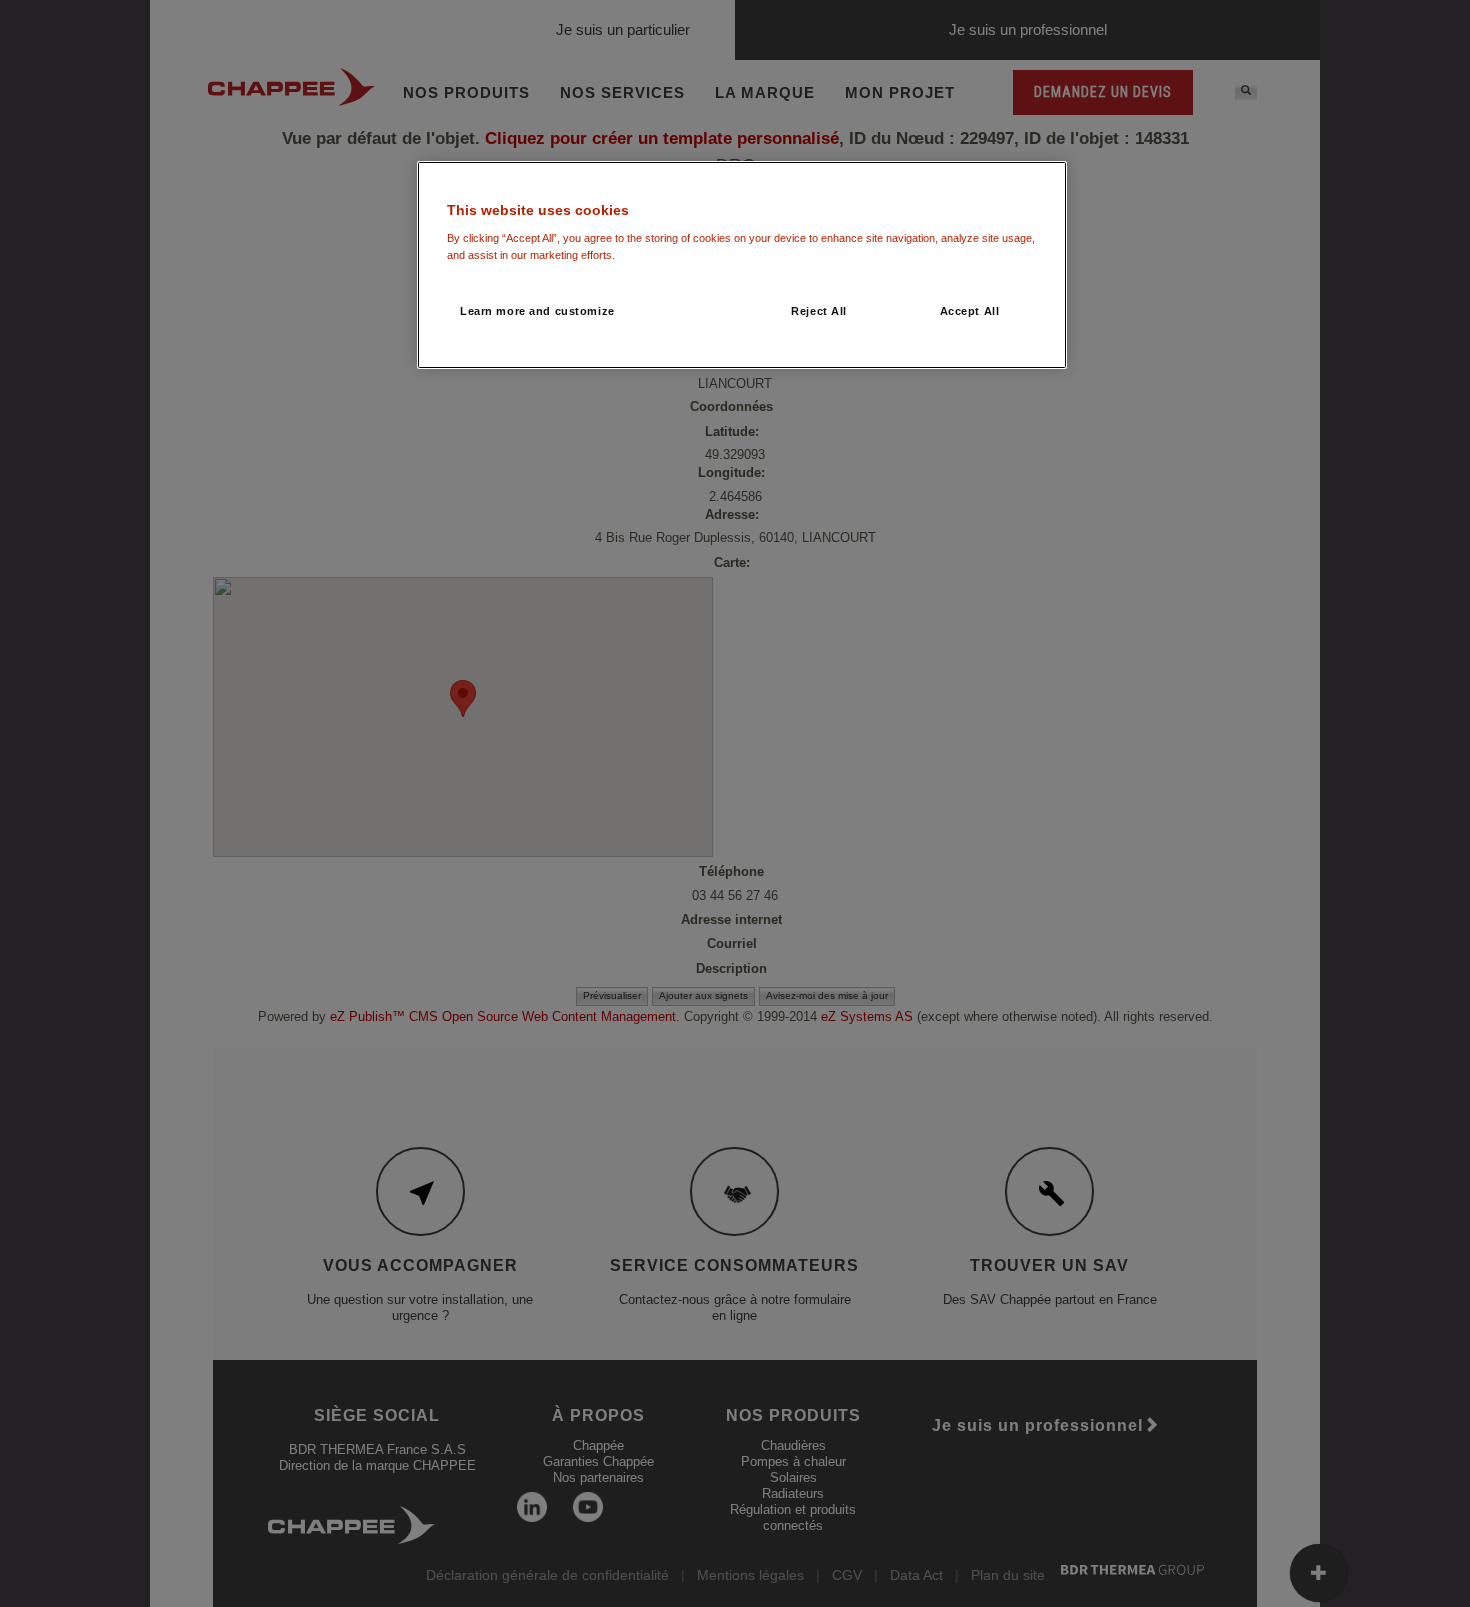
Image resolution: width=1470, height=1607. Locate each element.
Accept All (970, 311)
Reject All (819, 311)
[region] (742, 265)
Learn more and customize (537, 311)
